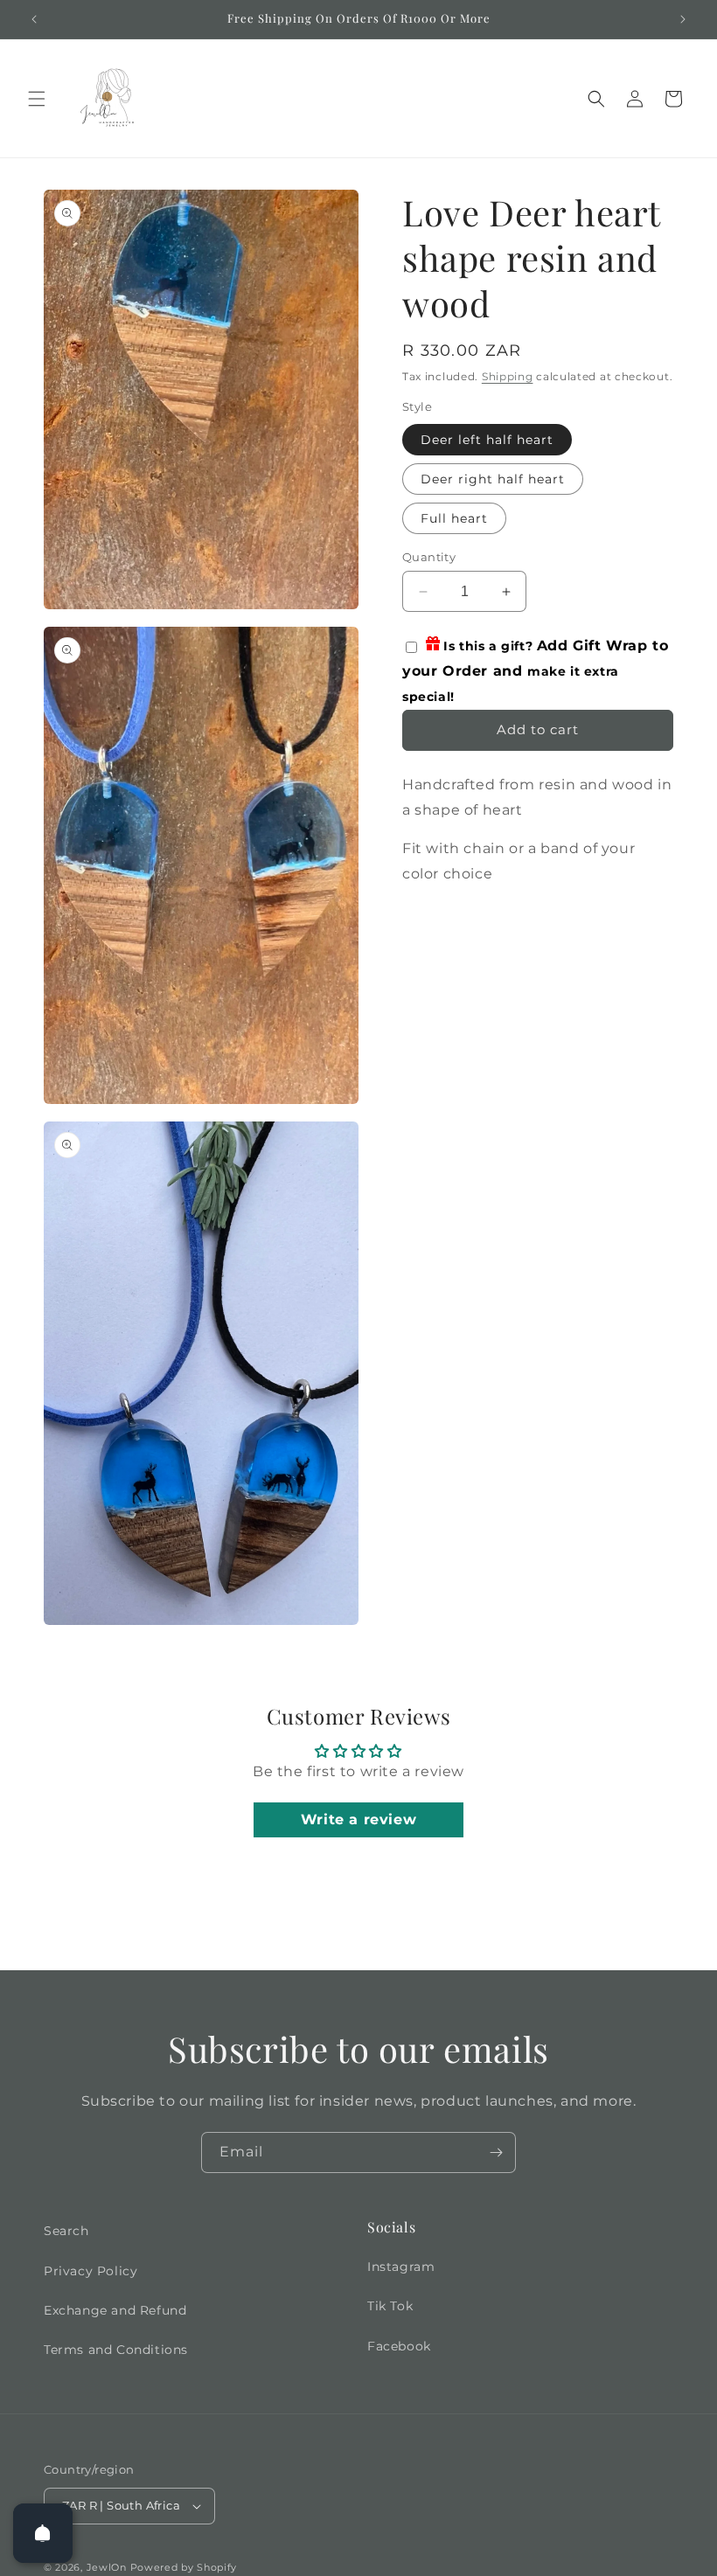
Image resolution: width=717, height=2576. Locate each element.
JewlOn (107, 2567)
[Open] (43, 2533)
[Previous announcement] (34, 19)
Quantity (429, 557)
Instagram (401, 2267)
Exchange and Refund (115, 2310)
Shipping (508, 376)
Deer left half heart (487, 440)
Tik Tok (390, 2306)
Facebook (399, 2346)
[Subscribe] (496, 2152)
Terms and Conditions (116, 2350)
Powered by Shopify (184, 2567)
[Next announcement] (683, 19)
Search (66, 2231)
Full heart (454, 518)
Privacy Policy (90, 2271)
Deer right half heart (493, 479)
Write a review (358, 1819)
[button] (37, 99)
